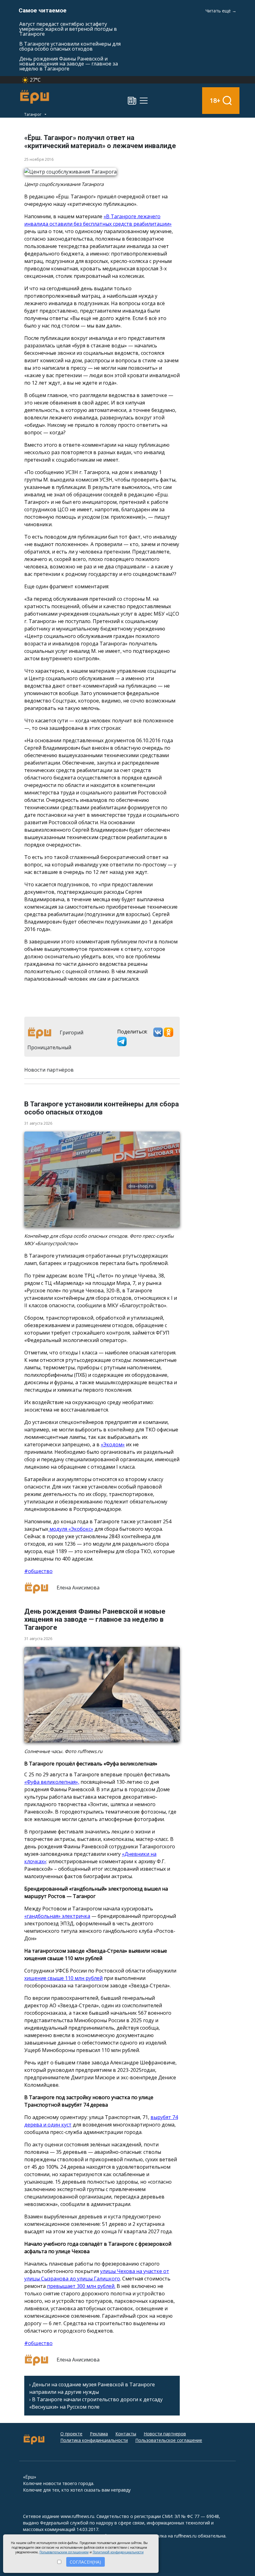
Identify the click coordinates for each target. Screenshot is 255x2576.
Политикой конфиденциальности (118, 2552)
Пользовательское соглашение (169, 2440)
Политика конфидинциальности (94, 2440)
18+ (215, 100)
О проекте (71, 2434)
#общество (38, 1571)
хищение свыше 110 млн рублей (63, 1978)
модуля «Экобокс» (71, 1529)
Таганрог (33, 114)
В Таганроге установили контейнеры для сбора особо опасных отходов (70, 46)
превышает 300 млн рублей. (81, 2286)
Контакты (126, 2434)
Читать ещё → (221, 11)
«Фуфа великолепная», (52, 1782)
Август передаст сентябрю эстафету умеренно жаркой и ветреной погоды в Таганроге (68, 29)
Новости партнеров (165, 2434)
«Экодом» (113, 1444)
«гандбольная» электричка (57, 1916)
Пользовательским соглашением (64, 2552)
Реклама (99, 2434)
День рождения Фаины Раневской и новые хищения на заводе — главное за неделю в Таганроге (69, 64)
